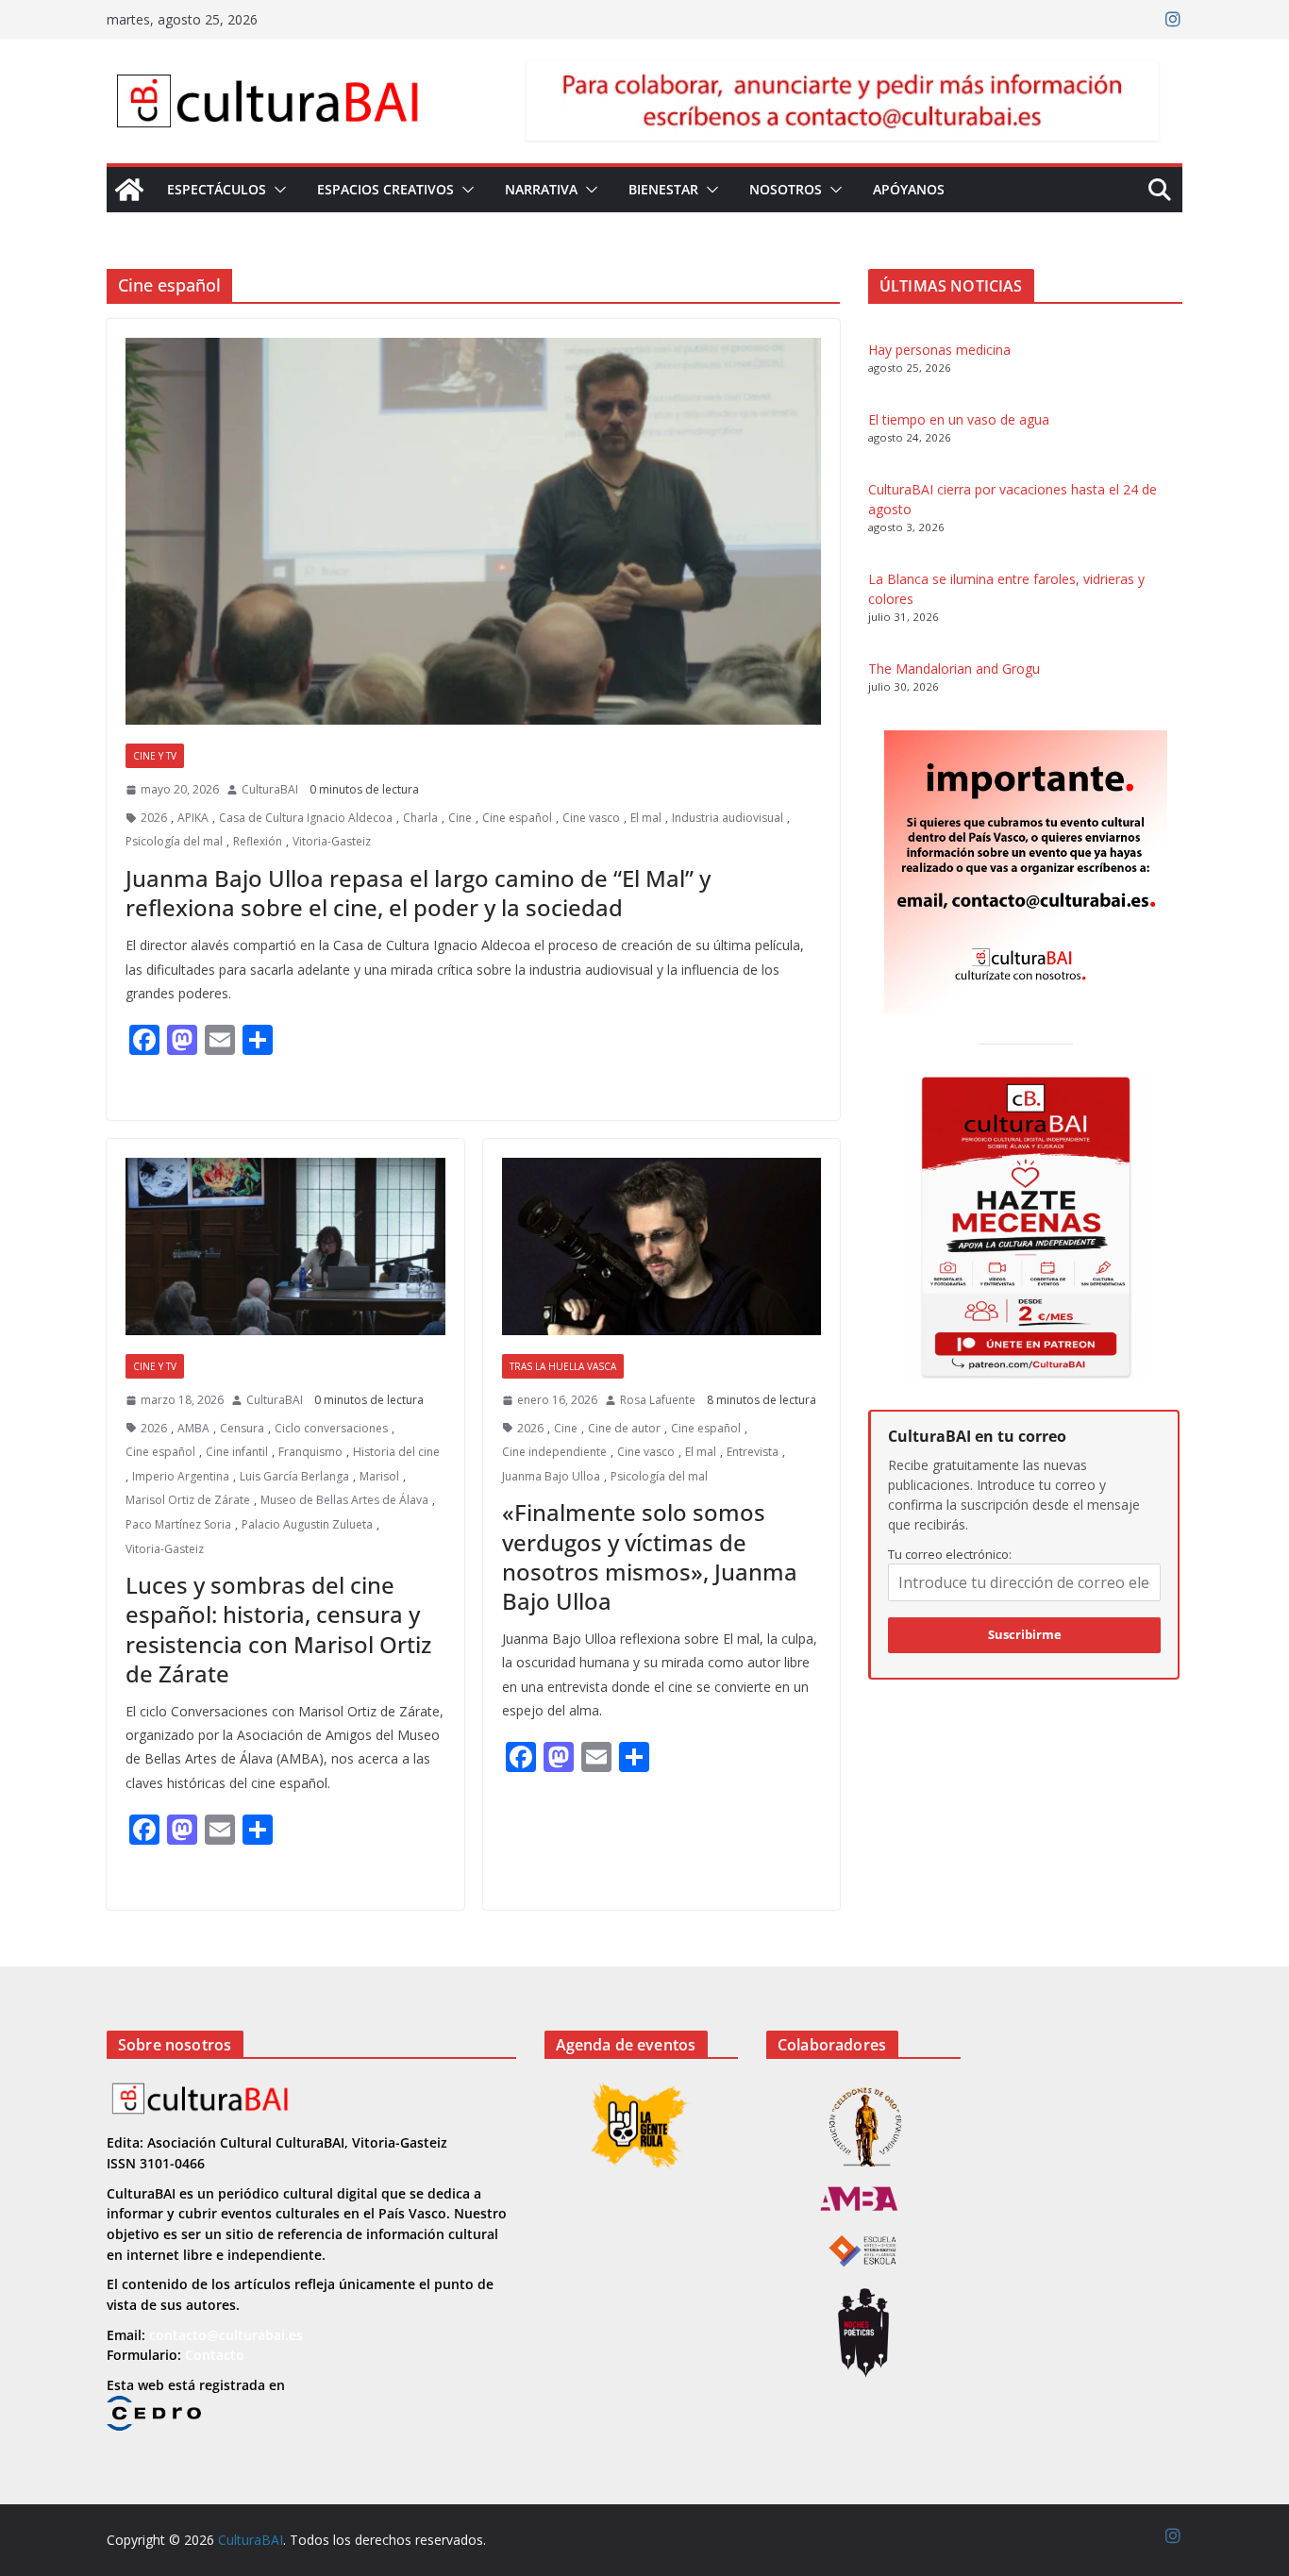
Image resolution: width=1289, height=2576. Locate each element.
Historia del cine (396, 1452)
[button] (276, 190)
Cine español (517, 818)
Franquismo (310, 1452)
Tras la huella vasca (563, 1366)
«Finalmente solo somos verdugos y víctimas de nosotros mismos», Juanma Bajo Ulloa (650, 1556)
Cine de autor (624, 1428)
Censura (242, 1428)
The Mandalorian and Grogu (954, 669)
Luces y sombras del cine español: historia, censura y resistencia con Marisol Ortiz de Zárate (278, 1629)
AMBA (193, 1428)
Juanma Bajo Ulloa (551, 1476)
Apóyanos (909, 189)
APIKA (193, 818)
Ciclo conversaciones (331, 1428)
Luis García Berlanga (294, 1476)
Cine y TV (155, 756)
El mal (646, 818)
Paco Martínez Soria (178, 1524)
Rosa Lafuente (658, 1400)
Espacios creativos (385, 189)
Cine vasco (591, 818)
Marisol (379, 1476)
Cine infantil (237, 1452)
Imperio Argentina (181, 1476)
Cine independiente (554, 1452)
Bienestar (663, 189)
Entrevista (753, 1452)
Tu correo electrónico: (950, 1554)
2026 (154, 818)
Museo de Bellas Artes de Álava (344, 1500)
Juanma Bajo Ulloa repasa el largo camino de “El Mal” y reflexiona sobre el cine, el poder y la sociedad (418, 893)
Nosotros (786, 189)
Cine (460, 818)
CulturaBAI (270, 789)
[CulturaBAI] (129, 190)
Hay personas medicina (939, 350)
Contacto (215, 2355)
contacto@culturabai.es (226, 2335)
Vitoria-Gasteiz (332, 841)
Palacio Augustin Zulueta (307, 1524)
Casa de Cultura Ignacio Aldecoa (306, 818)
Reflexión (258, 841)
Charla (420, 818)
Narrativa (541, 189)
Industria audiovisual (728, 818)
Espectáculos (217, 189)
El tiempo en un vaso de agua (959, 419)
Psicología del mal (174, 841)
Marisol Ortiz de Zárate (188, 1500)
